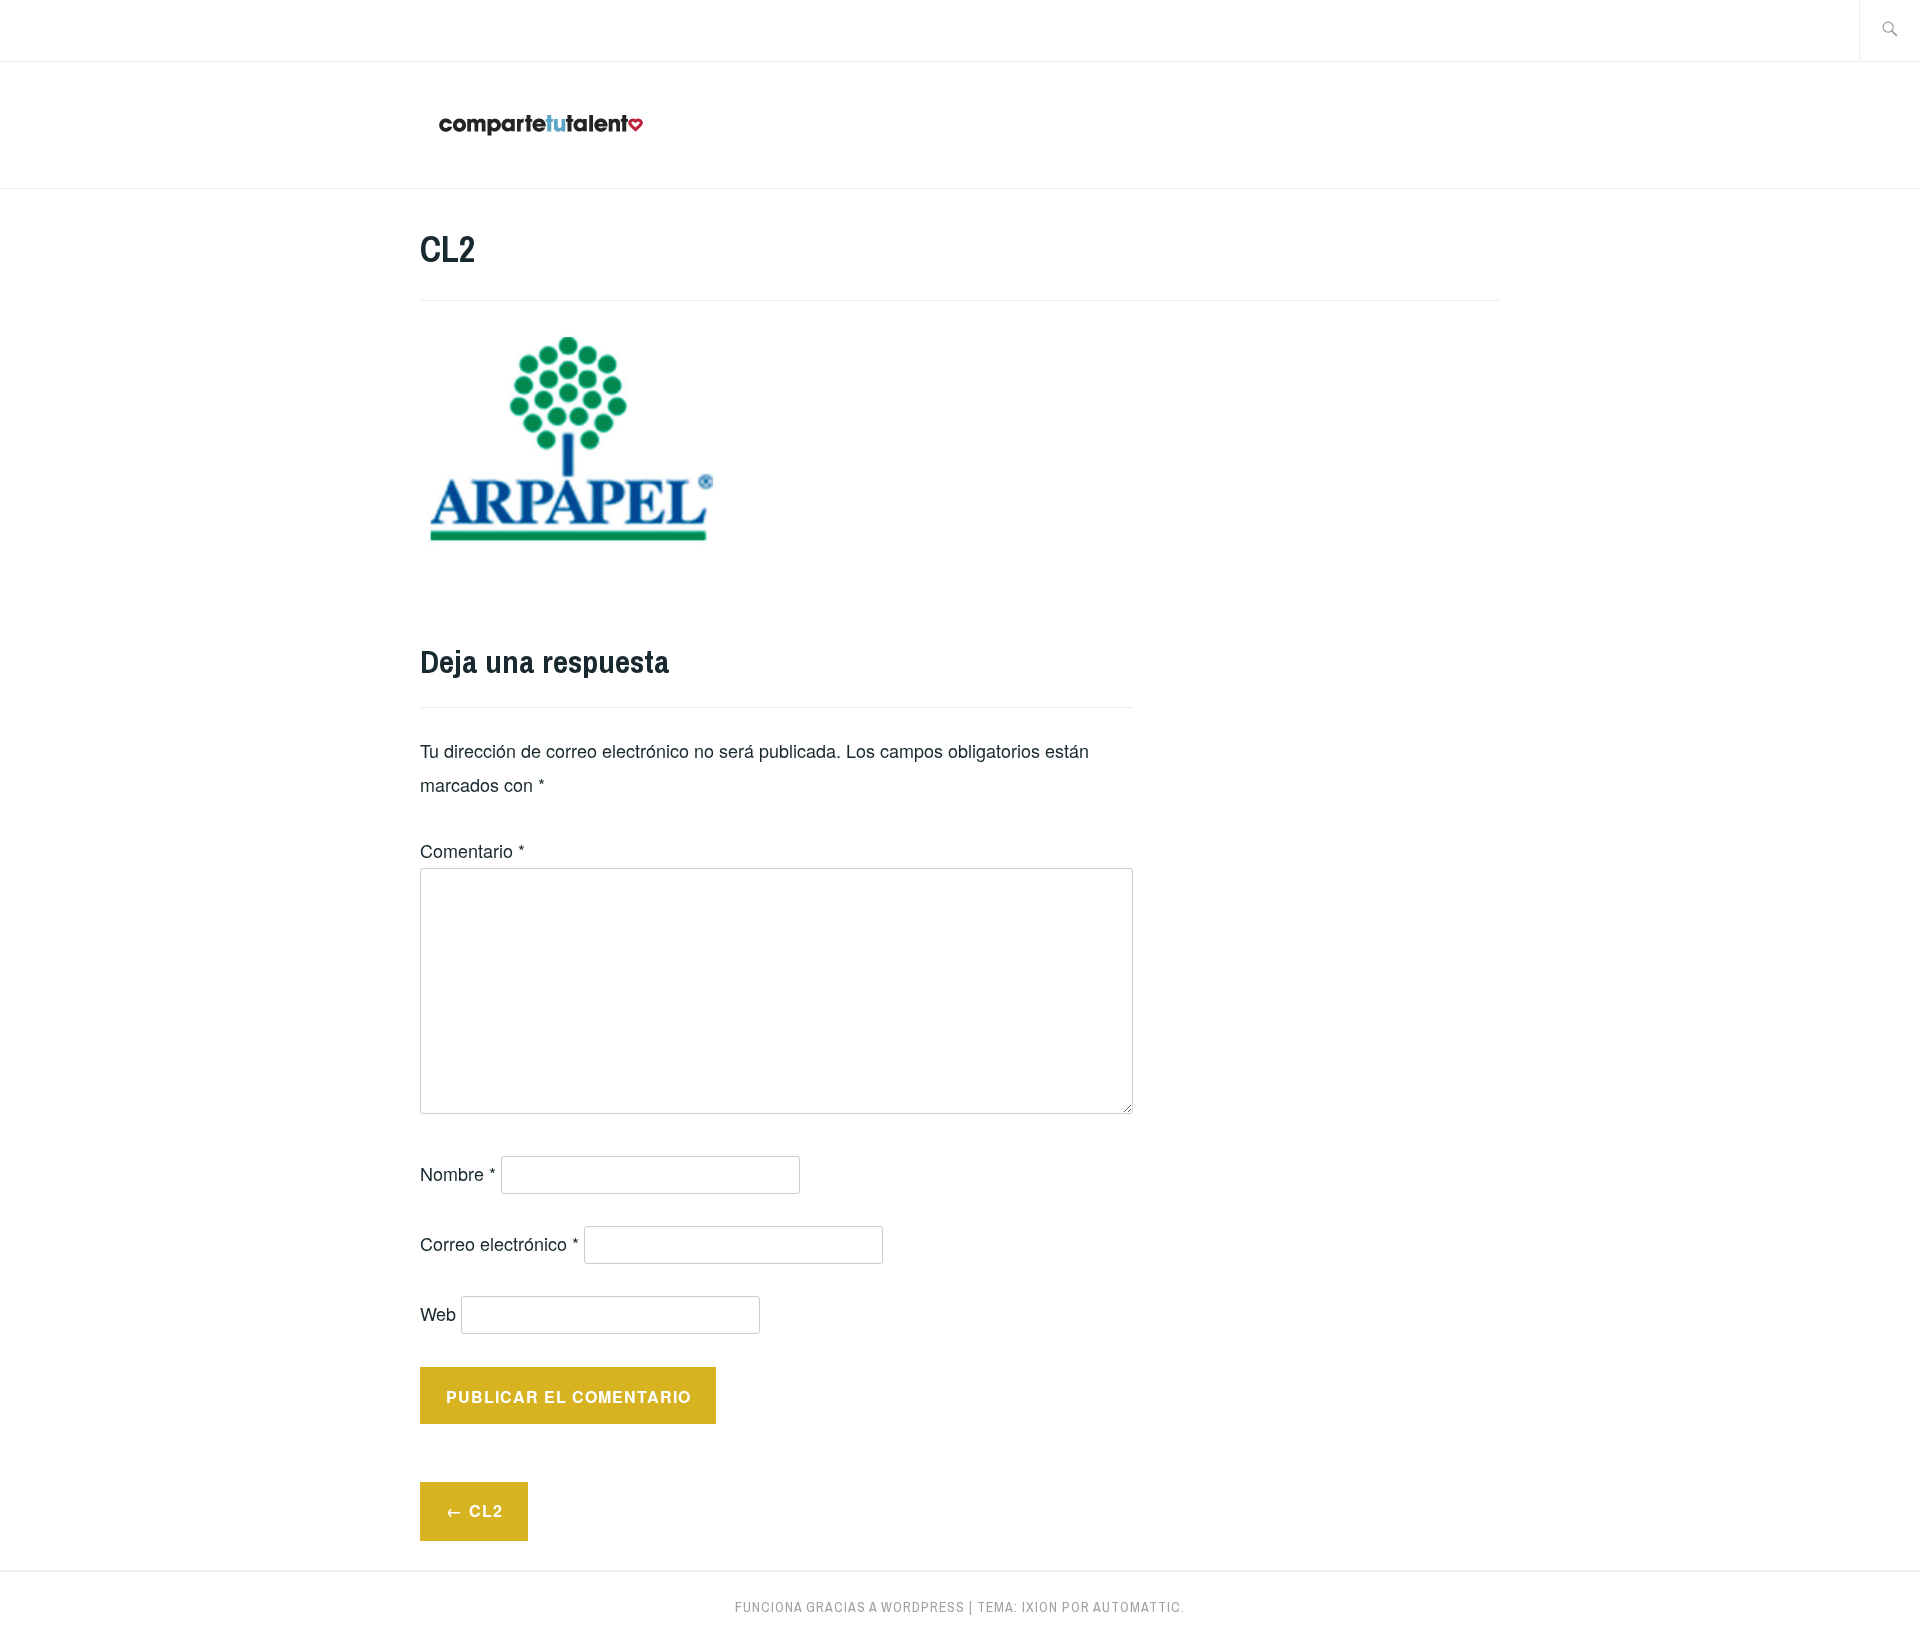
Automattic (1137, 1607)
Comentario (472, 850)
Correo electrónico (499, 1243)
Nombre (458, 1173)
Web (438, 1313)
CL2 (486, 1510)
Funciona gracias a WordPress (850, 1607)
